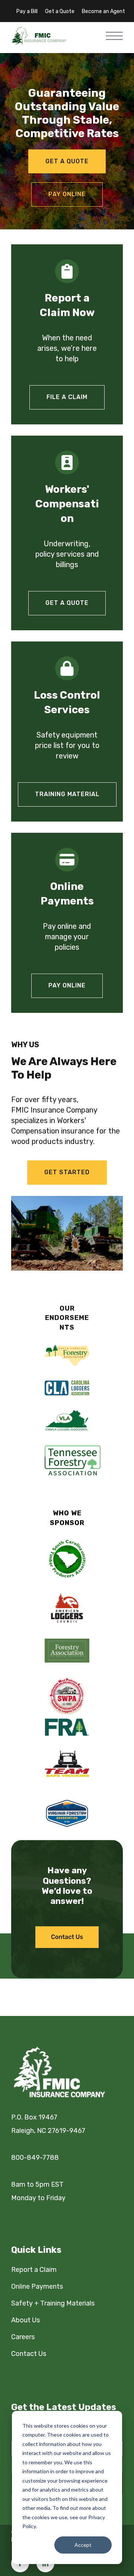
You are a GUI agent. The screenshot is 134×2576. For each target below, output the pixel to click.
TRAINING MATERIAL (67, 794)
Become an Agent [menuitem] (103, 11)
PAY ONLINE (67, 985)
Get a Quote (67, 161)
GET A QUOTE (67, 603)
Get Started (67, 1172)
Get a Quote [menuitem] (60, 11)
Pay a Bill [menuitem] (27, 11)
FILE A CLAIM (67, 397)
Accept (83, 2545)
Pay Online (67, 194)
